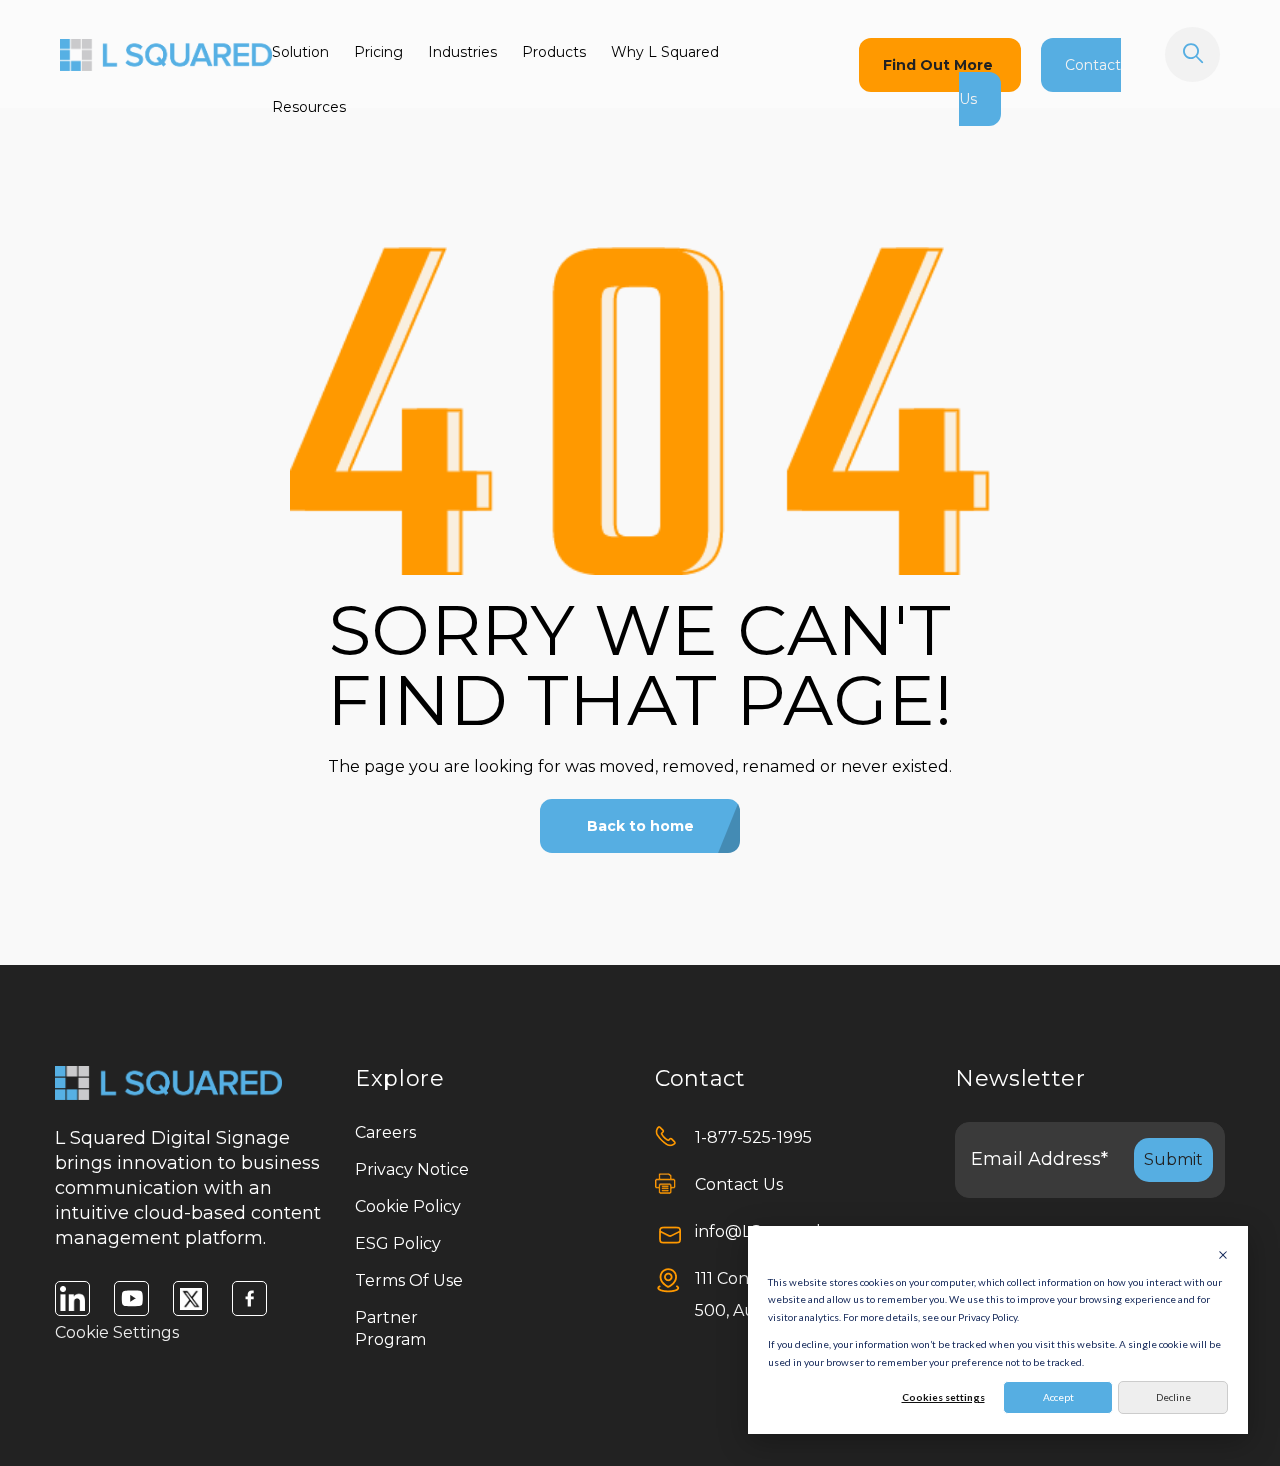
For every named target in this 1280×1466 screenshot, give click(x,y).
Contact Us (739, 1184)
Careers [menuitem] (385, 1132)
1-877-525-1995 (753, 1137)
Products (554, 52)
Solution (300, 52)
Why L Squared (665, 52)
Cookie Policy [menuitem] (408, 1206)
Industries (462, 52)
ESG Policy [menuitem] (398, 1243)
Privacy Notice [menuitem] (412, 1169)
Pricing (378, 52)
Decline (1173, 1397)
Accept (1058, 1397)
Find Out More (940, 65)
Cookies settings (943, 1397)
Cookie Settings (117, 1332)
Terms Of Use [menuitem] (409, 1280)
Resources (309, 107)
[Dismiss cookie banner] (1223, 1255)
